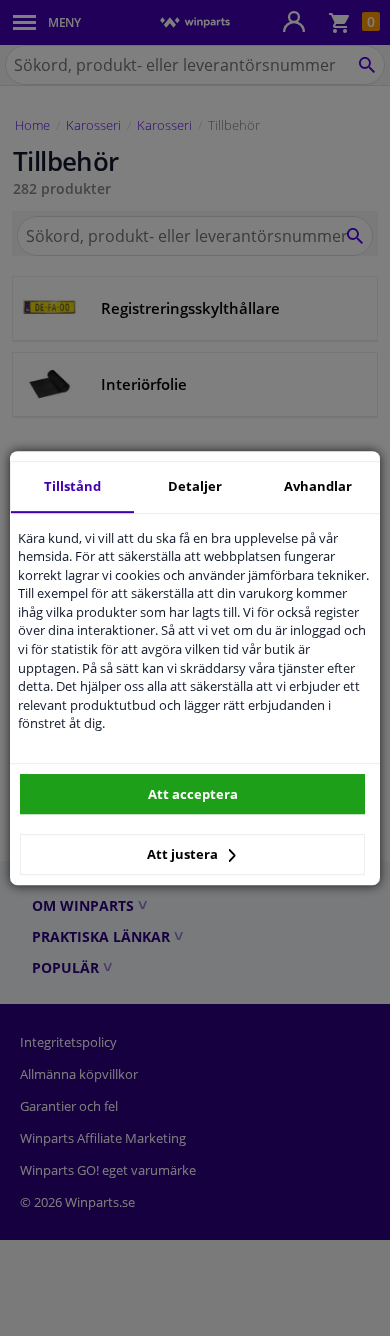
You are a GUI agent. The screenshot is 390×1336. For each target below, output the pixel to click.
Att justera (184, 854)
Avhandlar (318, 486)
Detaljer (195, 486)
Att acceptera (193, 794)
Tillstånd (72, 486)
